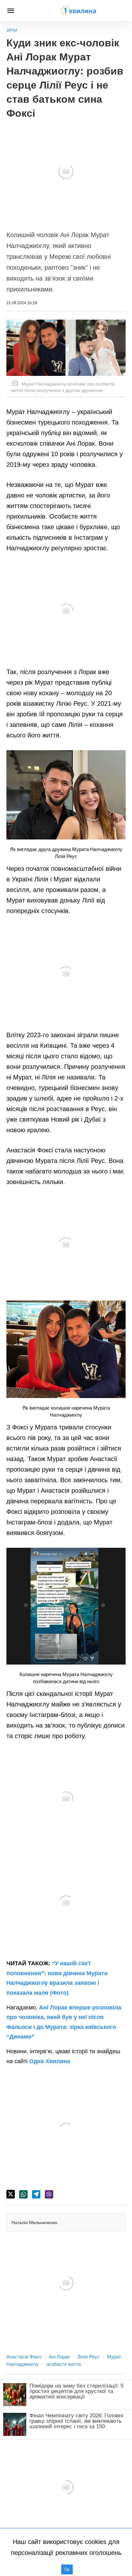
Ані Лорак (59, 2357)
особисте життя (63, 2364)
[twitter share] (11, 2194)
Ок (67, 2569)
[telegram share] (36, 2194)
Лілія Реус (88, 2357)
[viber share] (49, 2194)
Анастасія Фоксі (24, 2357)
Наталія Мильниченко (34, 2222)
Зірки (12, 30)
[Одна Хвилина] (78, 11)
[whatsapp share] (23, 2194)
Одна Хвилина (50, 2061)
